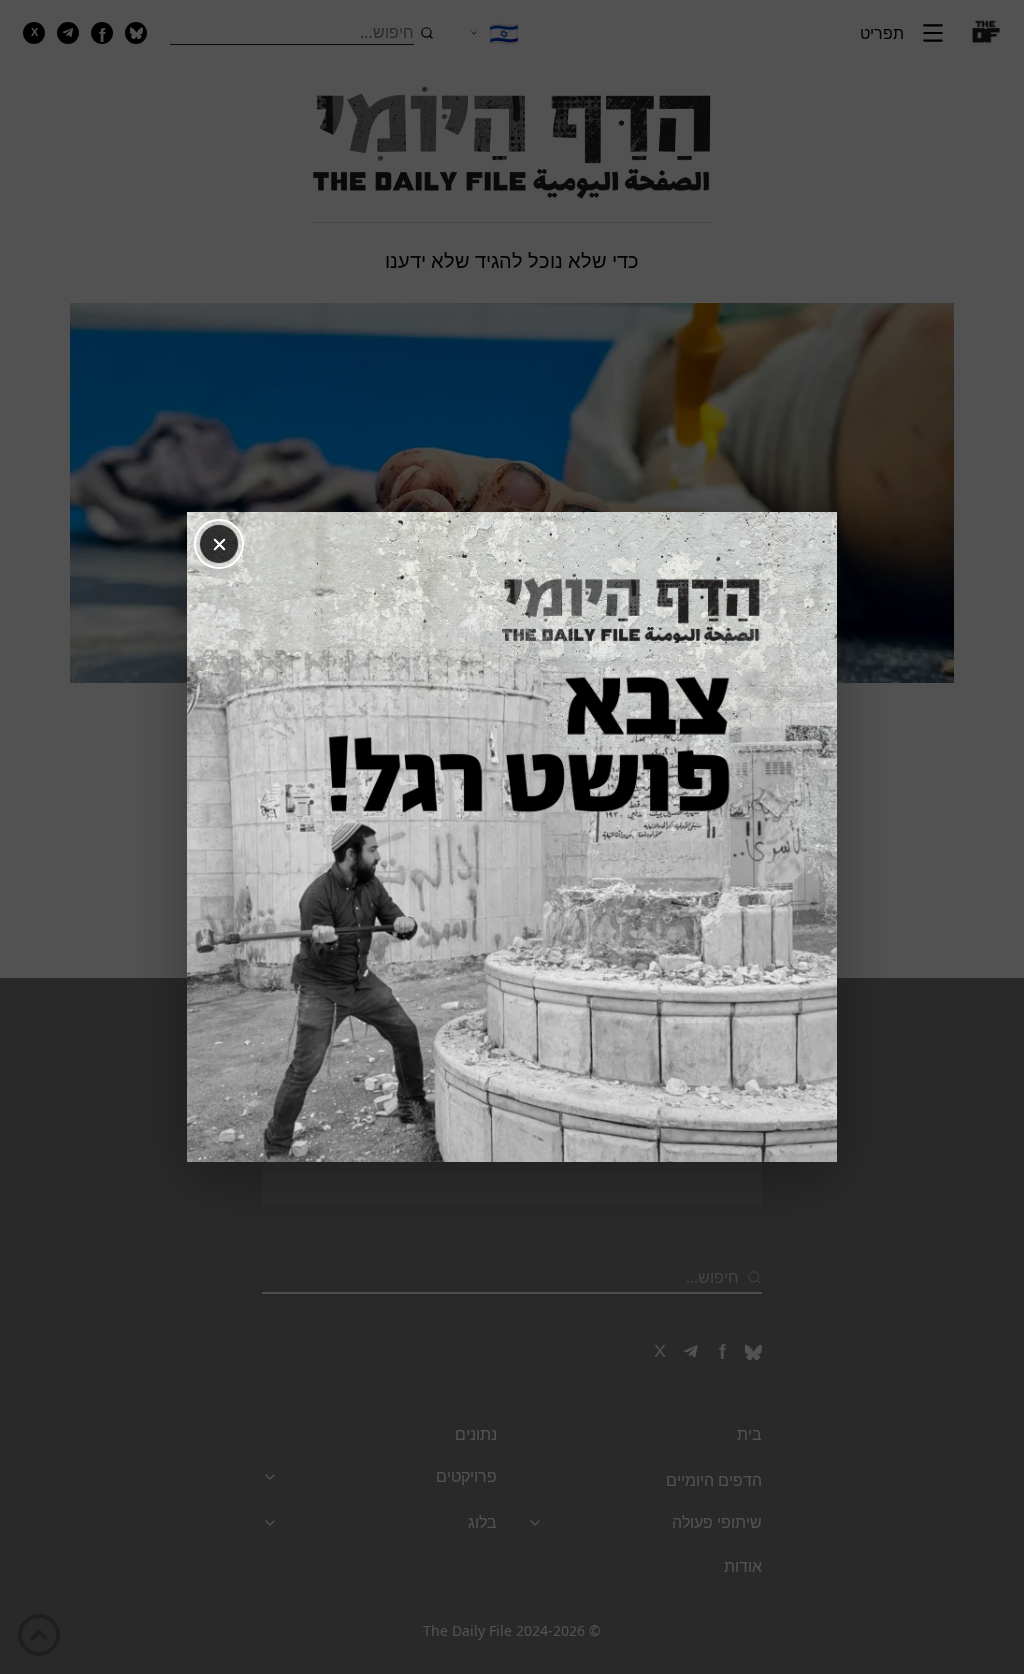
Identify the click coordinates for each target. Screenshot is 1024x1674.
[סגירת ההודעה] (219, 544)
